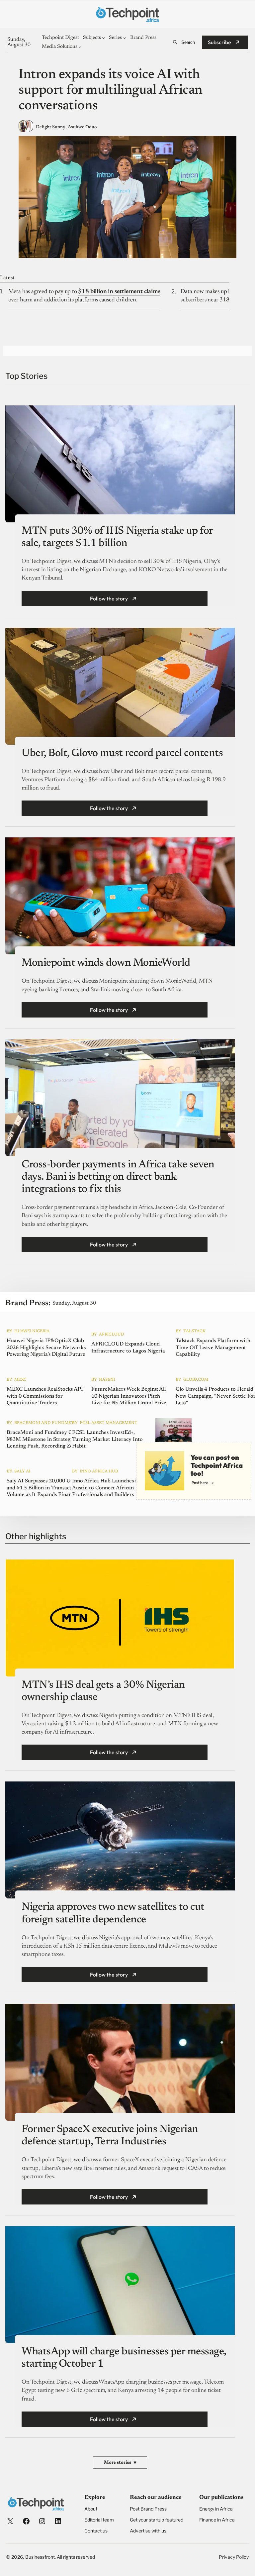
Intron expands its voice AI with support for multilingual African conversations (111, 91)
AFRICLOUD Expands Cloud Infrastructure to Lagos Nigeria (128, 1348)
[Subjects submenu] (103, 38)
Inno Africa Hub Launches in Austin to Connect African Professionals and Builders (106, 1488)
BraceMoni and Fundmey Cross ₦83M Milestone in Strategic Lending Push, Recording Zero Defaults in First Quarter (44, 1440)
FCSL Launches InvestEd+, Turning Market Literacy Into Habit (107, 1439)
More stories (120, 2463)
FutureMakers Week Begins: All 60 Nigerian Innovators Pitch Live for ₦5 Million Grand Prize (129, 1396)
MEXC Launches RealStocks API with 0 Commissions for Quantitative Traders (45, 1396)
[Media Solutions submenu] (80, 47)
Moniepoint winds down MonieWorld (106, 963)
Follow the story (109, 598)
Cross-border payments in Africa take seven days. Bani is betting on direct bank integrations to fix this (118, 1177)
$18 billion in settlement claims (119, 292)
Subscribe (219, 42)
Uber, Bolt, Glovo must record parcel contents (122, 753)
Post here (200, 1483)
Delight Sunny (51, 127)
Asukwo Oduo (82, 127)
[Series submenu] (125, 38)
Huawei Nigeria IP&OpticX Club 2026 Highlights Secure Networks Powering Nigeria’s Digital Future (46, 1347)
